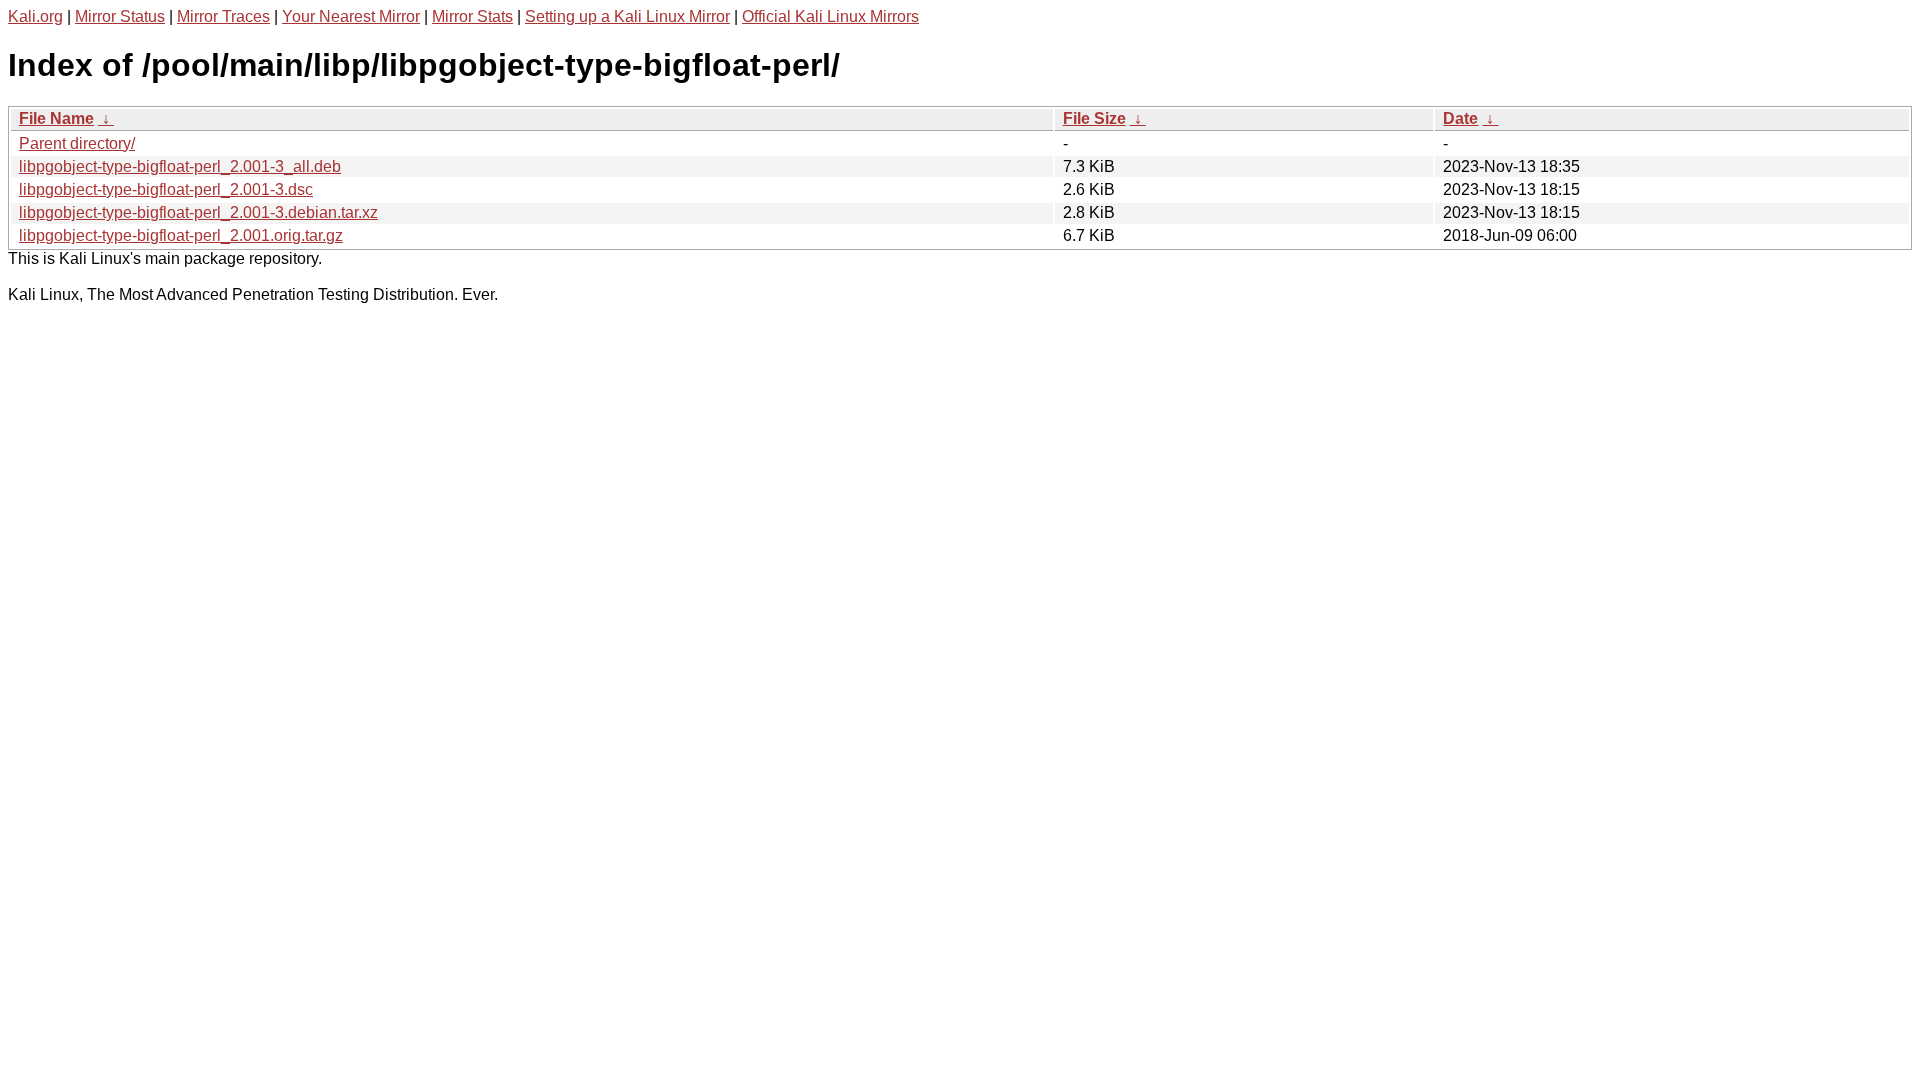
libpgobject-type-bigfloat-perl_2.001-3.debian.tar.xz (198, 212)
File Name (56, 118)
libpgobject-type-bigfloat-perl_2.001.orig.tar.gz (181, 235)
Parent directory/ (77, 143)
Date (1460, 118)
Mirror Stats (472, 16)
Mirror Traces (223, 16)
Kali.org (35, 16)
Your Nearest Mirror (351, 16)
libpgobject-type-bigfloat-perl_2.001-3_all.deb (180, 166)
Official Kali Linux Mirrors (830, 16)
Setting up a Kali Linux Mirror (627, 16)
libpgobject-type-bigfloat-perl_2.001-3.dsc (166, 189)
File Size (1094, 118)
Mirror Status (120, 16)
